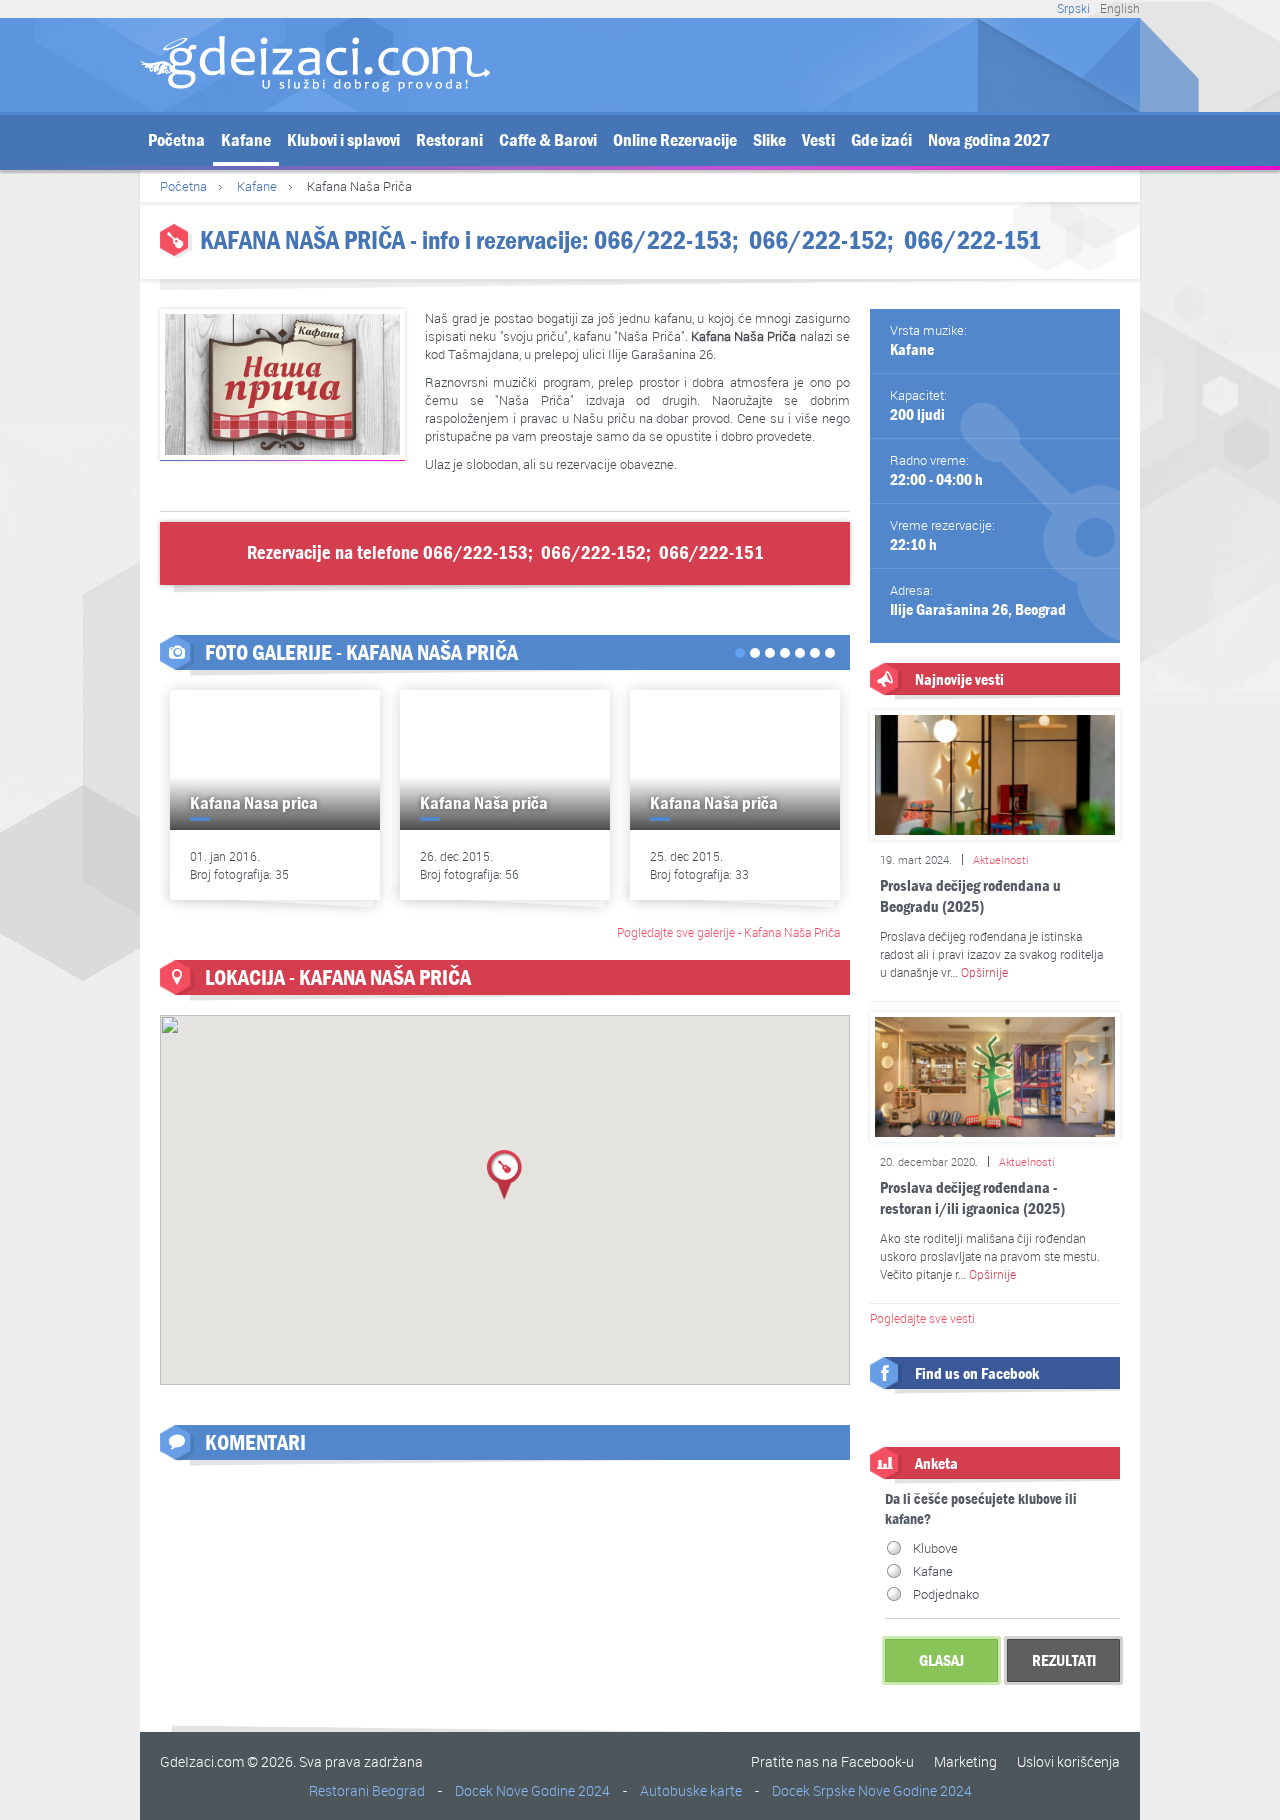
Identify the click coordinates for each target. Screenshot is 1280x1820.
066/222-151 (972, 240)
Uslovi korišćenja (1068, 1761)
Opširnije (984, 972)
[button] (504, 1175)
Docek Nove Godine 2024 (532, 1790)
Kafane (246, 140)
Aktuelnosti (1001, 859)
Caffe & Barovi (548, 140)
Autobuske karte (691, 1790)
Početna (176, 140)
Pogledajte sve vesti (922, 1318)
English (1120, 8)
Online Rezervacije (675, 140)
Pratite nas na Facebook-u (832, 1761)
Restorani (449, 140)
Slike (769, 140)
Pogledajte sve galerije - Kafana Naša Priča (728, 932)
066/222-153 (663, 240)
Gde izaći (881, 140)
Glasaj (941, 1660)
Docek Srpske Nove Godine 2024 (872, 1790)
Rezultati (1064, 1660)
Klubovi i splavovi (343, 140)
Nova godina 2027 (989, 140)
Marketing (965, 1761)
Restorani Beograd (367, 1790)
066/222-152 (818, 240)
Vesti (818, 140)
